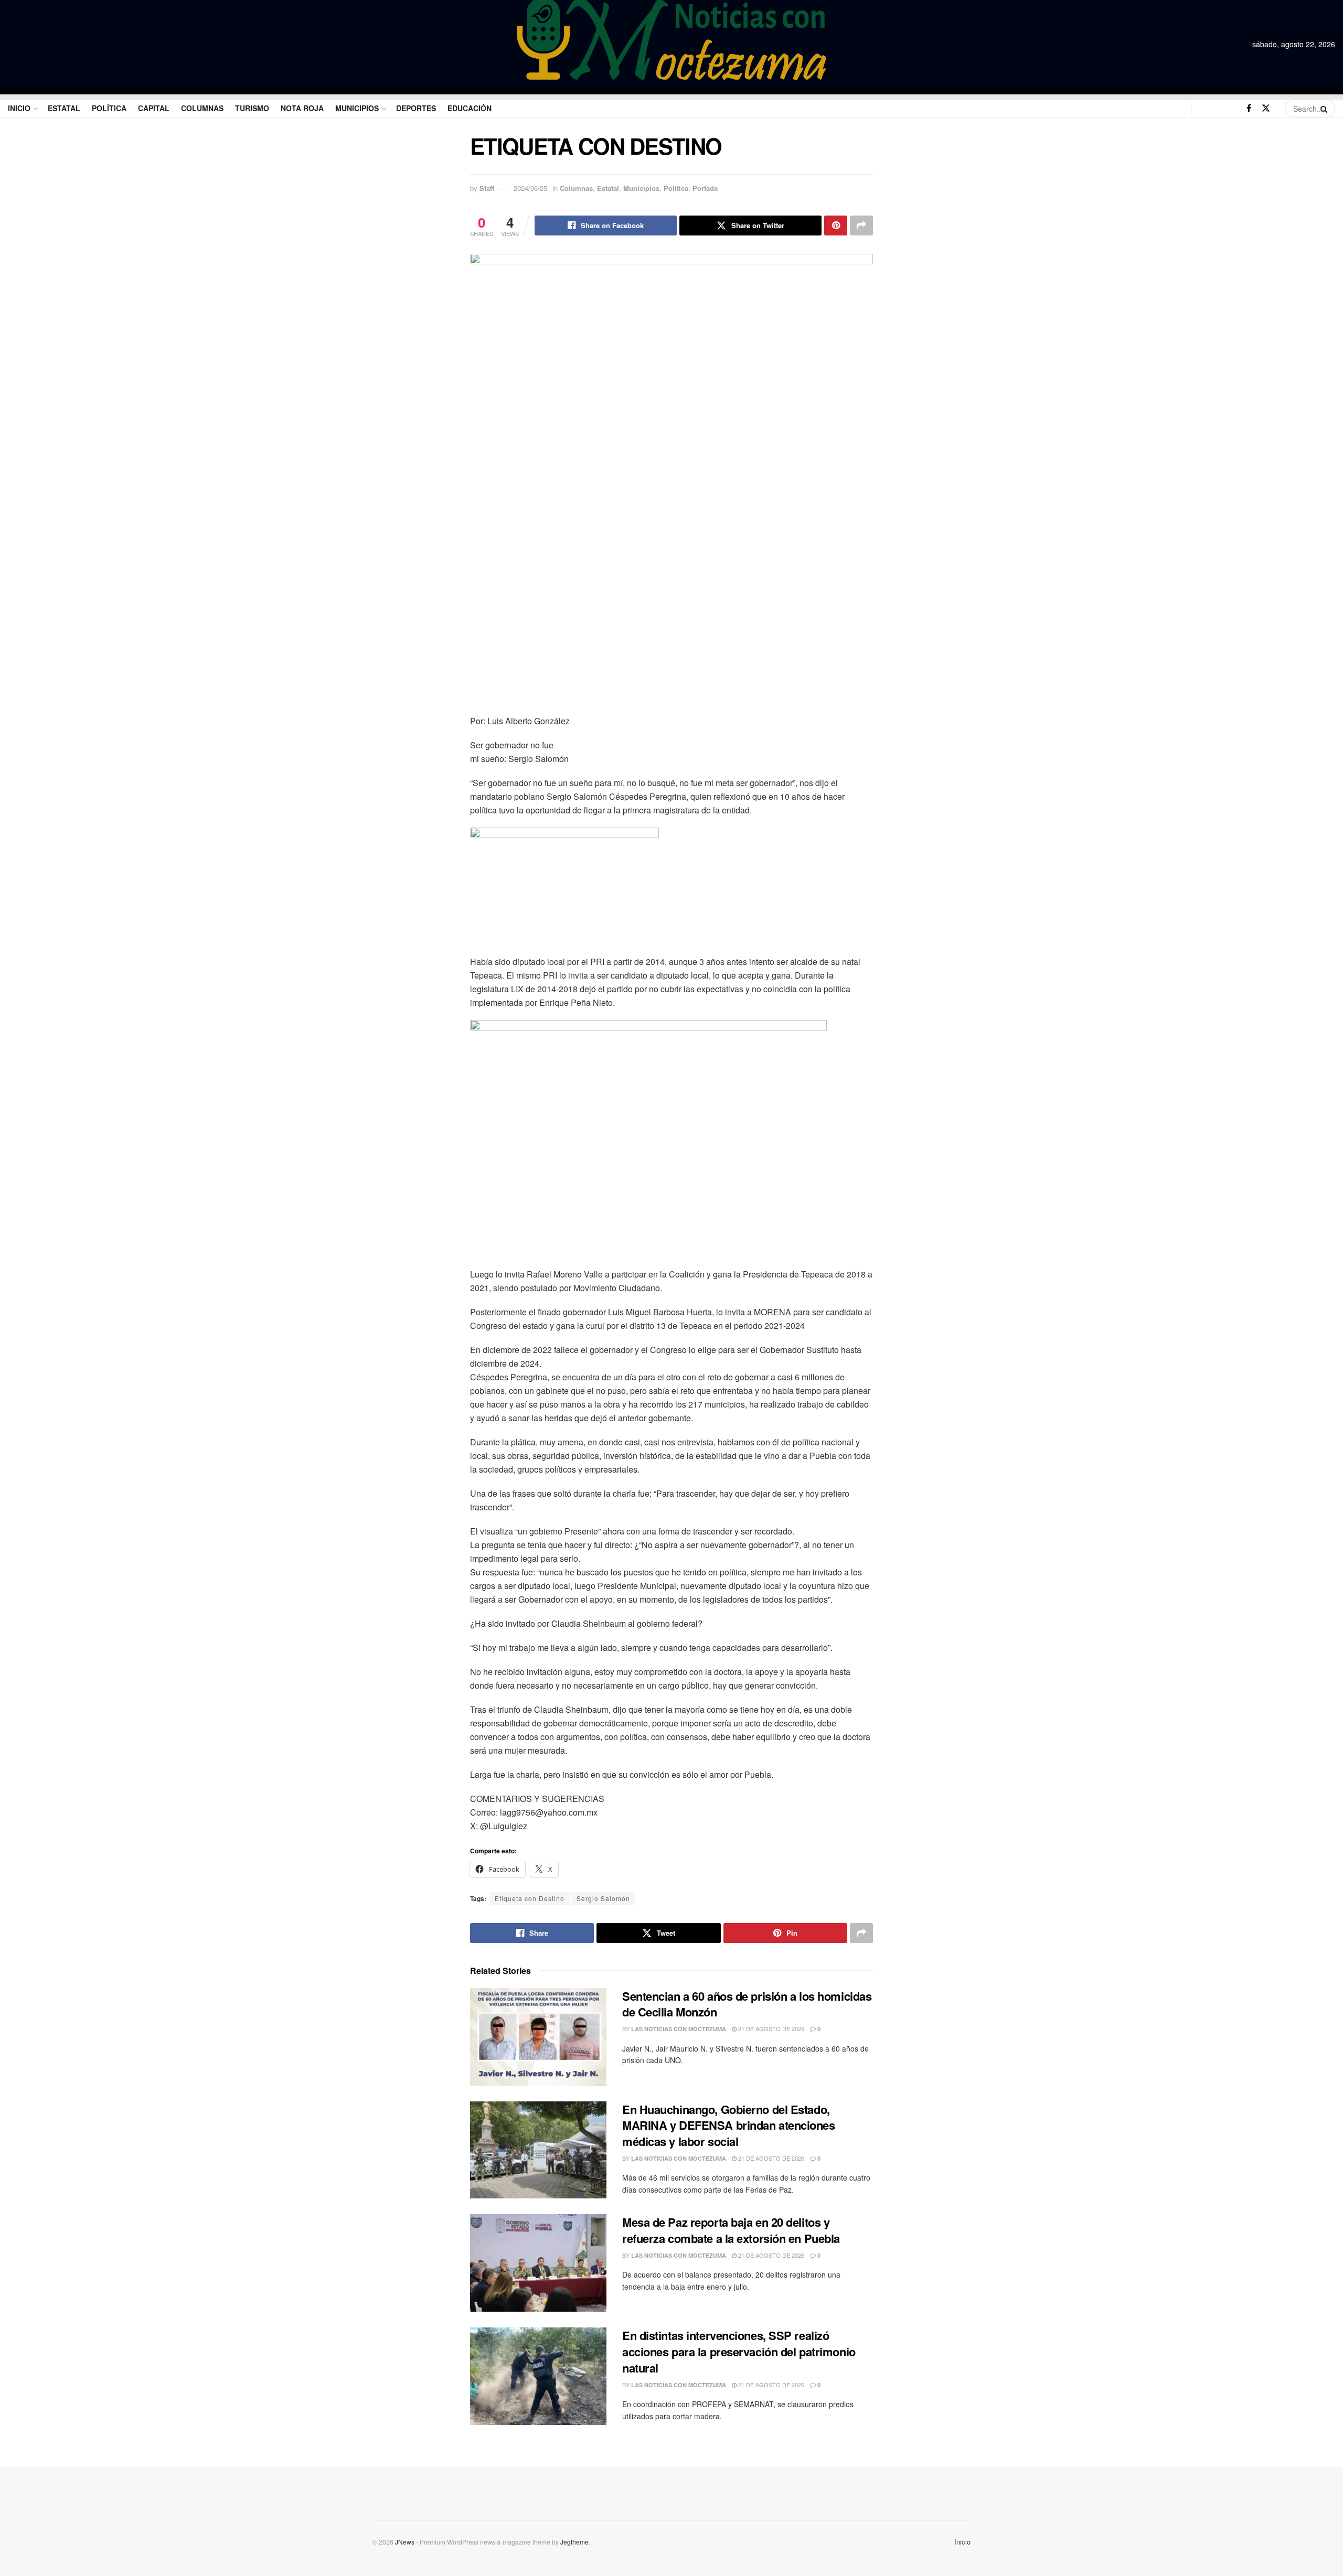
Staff (487, 188)
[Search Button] (1325, 109)
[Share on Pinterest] (836, 226)
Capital (154, 108)
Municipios (357, 108)
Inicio (19, 108)
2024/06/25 (530, 188)
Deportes (416, 108)
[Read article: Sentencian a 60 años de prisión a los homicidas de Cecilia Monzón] (538, 2037)
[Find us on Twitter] (1266, 108)
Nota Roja (302, 108)
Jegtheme (574, 2542)
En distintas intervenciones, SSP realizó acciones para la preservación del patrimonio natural (739, 2352)
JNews (405, 2542)
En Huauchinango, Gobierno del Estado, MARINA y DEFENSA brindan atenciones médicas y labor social (729, 2126)
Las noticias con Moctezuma (679, 2029)
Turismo (252, 108)
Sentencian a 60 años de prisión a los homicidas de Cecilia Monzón (747, 2004)
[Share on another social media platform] (861, 226)
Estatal (64, 108)
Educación (470, 108)
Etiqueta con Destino (530, 1898)
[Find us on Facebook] (1249, 108)
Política (109, 108)
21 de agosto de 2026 (770, 2028)
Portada (705, 188)
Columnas (202, 108)
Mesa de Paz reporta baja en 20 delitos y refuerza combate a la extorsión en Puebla (731, 2230)
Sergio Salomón (603, 1898)
